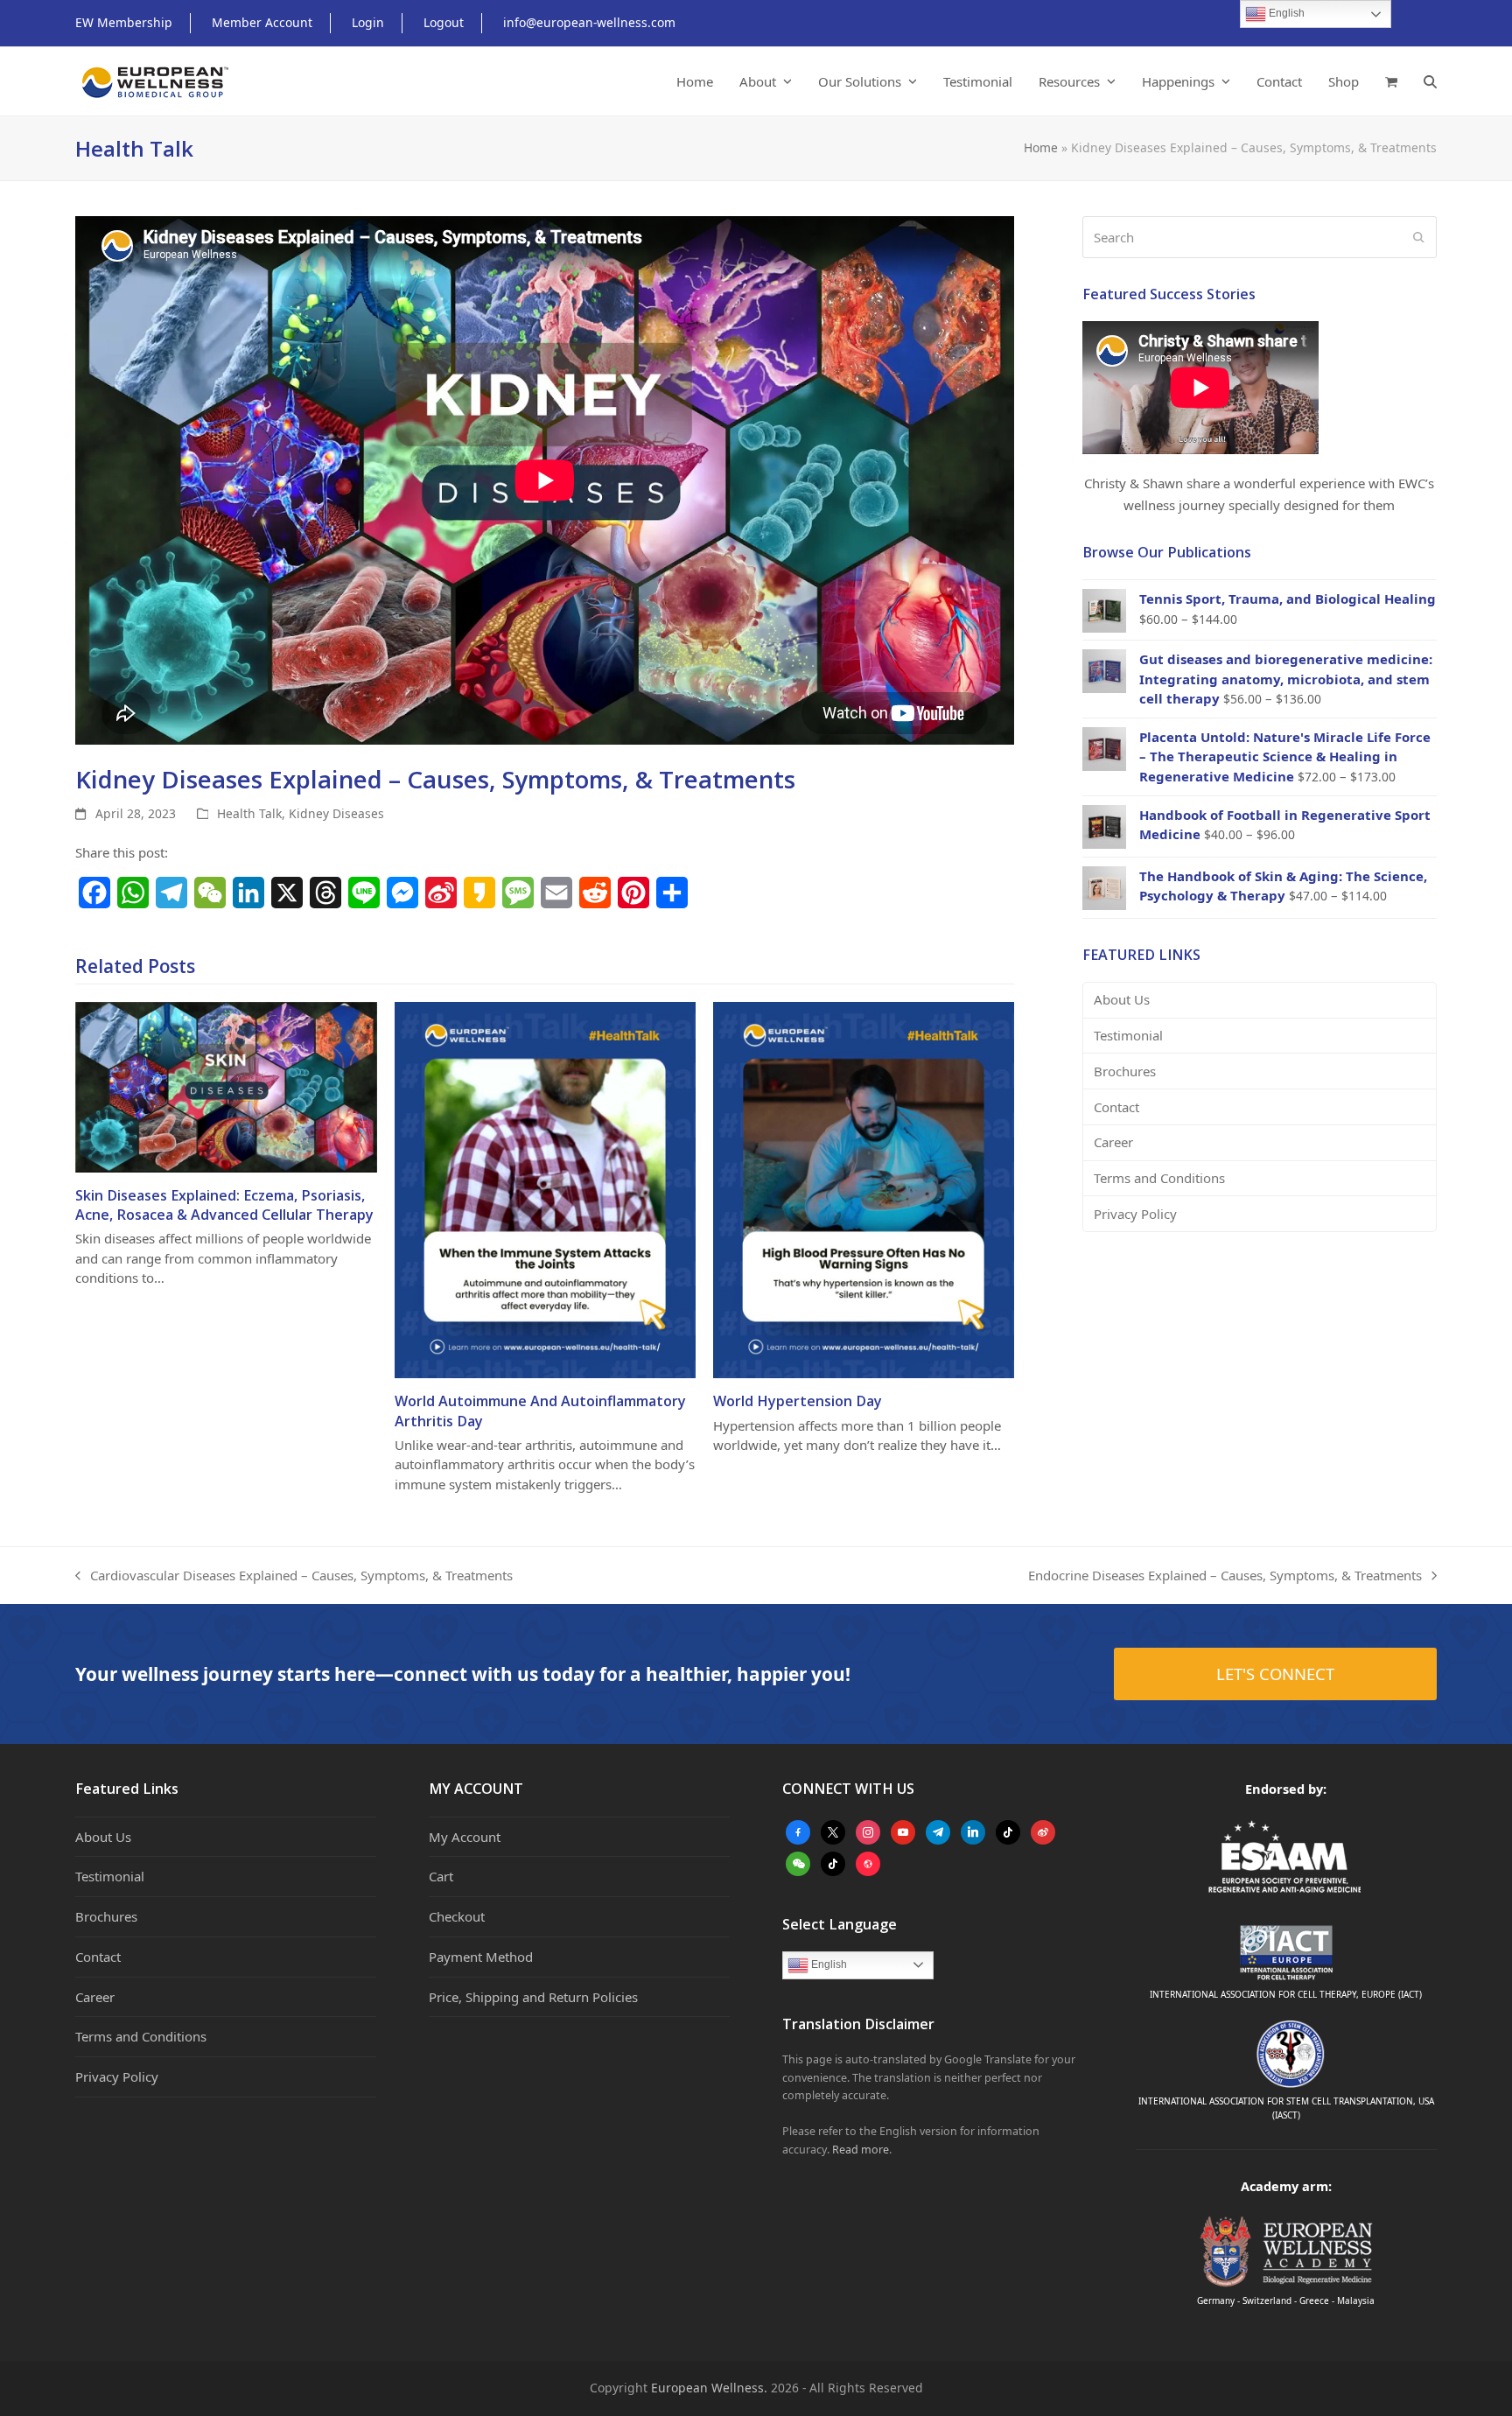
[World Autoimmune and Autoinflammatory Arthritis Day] (545, 1188)
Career (1113, 1142)
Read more (861, 2150)
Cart (441, 1876)
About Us (1122, 999)
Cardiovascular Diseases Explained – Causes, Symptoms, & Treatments (294, 1576)
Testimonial (1128, 1035)
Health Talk (249, 813)
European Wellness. (709, 2388)
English (828, 1964)
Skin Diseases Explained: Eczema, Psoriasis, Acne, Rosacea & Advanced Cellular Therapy (224, 1205)
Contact (1116, 1107)
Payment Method (481, 1957)
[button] (1391, 81)
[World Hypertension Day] (864, 1188)
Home (1041, 147)
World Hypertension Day (798, 1401)
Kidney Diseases (336, 813)
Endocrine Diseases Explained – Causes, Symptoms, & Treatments (1225, 1576)
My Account (465, 1837)
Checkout (457, 1916)
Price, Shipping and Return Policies (533, 1997)
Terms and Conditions (1159, 1178)
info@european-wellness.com (589, 22)
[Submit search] (1419, 237)
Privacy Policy (1135, 1214)
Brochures (1125, 1071)
